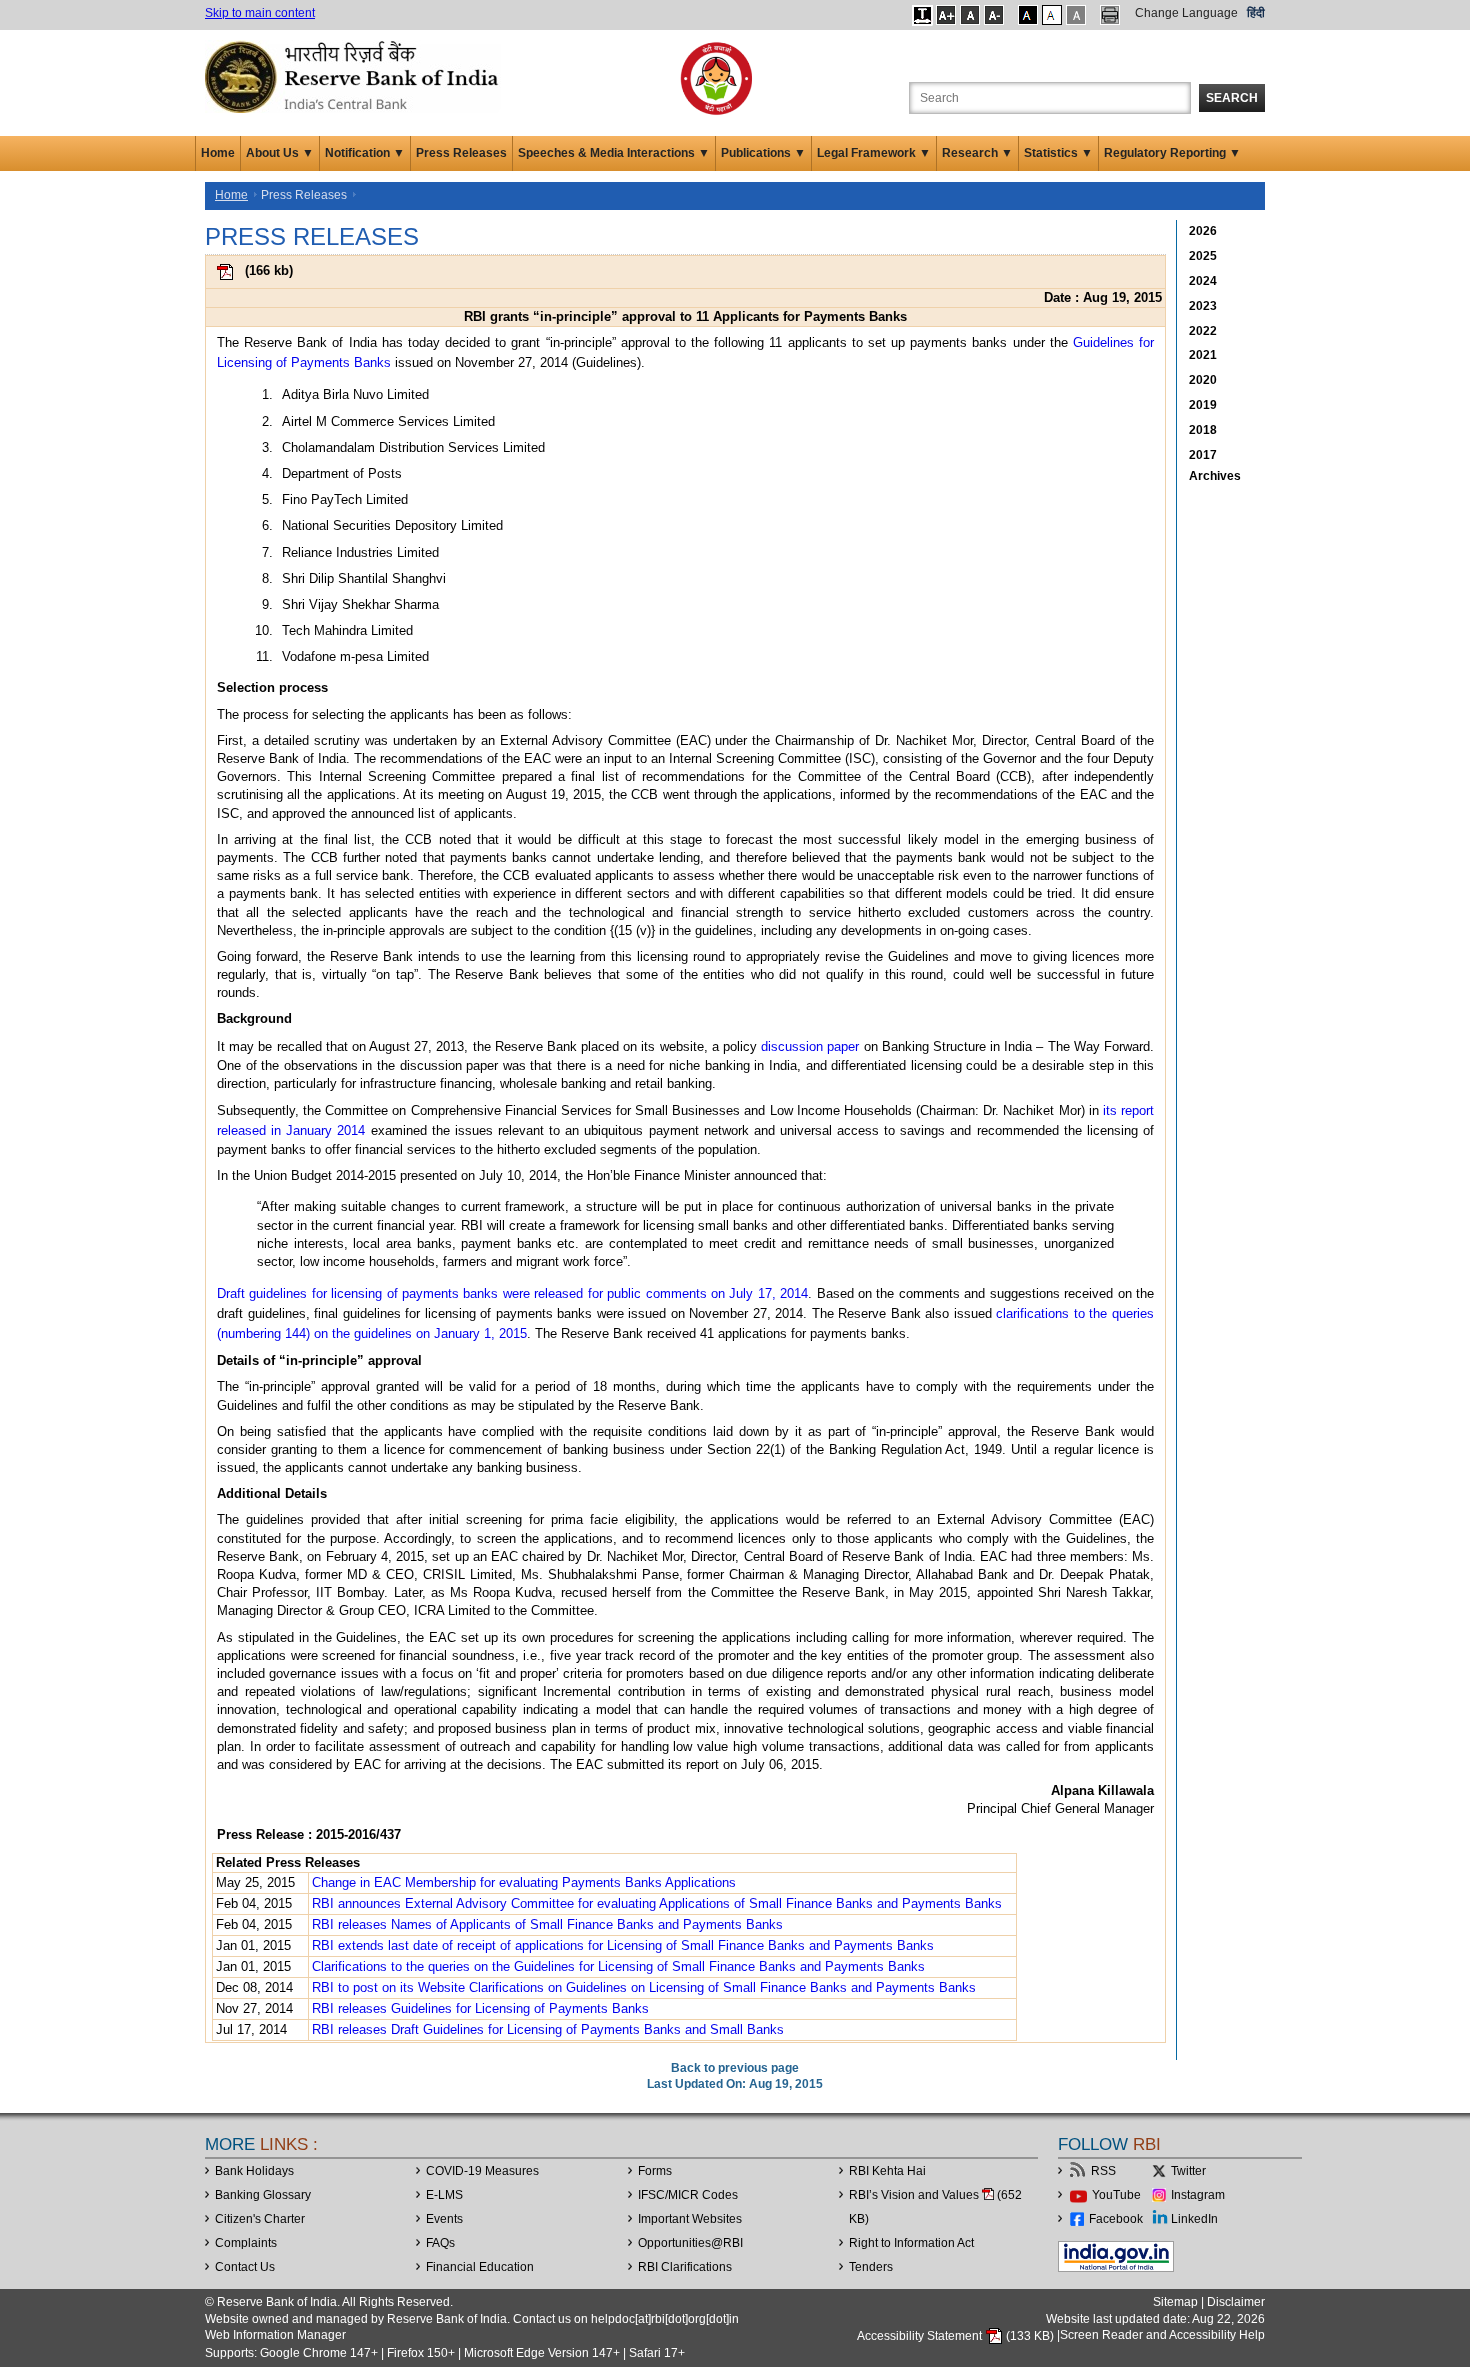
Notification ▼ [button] (365, 153)
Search (1232, 98)
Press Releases (461, 153)
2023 (1203, 306)
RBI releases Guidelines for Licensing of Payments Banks (480, 2008)
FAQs (440, 2243)
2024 (1203, 281)
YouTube (1116, 2195)
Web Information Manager (275, 2335)
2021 (1203, 355)
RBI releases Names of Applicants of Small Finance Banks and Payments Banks (547, 1924)
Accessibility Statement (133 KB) (957, 2336)
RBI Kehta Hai (887, 2171)
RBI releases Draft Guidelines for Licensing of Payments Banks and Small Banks (548, 2029)
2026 (1203, 231)
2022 (1203, 331)
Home (218, 153)
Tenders (871, 2267)
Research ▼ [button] (977, 153)
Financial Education (480, 2267)
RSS (1103, 2171)
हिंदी (1256, 13)
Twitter (1188, 2171)
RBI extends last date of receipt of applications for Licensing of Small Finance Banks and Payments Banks (623, 1945)
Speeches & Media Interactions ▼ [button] (614, 153)
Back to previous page (735, 2068)
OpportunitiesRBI (690, 2243)
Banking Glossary (263, 2195)
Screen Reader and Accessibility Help (1162, 2336)
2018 (1203, 430)
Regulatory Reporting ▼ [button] (1172, 153)
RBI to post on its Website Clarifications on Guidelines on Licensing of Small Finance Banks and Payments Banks (644, 1987)
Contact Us (245, 2267)
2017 (1203, 455)
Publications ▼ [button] (763, 153)
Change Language (1186, 13)
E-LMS (444, 2195)
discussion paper (810, 1046)
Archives (1215, 476)
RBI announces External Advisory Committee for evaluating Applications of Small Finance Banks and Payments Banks (657, 1903)
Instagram (1198, 2195)
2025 (1203, 256)
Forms (655, 2171)
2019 (1203, 405)
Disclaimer (1236, 2302)
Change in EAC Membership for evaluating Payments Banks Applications (524, 1882)
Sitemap (1175, 2302)
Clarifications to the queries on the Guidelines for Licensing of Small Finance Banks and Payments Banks (618, 1966)
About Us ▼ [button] (280, 153)
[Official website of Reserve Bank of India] (355, 76)
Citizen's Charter (260, 2219)
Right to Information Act (911, 2243)
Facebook (1116, 2219)
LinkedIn (1194, 2219)
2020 (1203, 380)
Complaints (246, 2243)
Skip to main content (260, 13)
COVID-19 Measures (482, 2171)
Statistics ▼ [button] (1058, 153)
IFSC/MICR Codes (688, 2195)
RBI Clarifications (685, 2267)
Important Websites (690, 2219)
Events (444, 2219)
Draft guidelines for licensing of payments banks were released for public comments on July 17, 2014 (512, 1293)
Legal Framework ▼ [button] (874, 153)
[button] (922, 15)
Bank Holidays (254, 2171)
